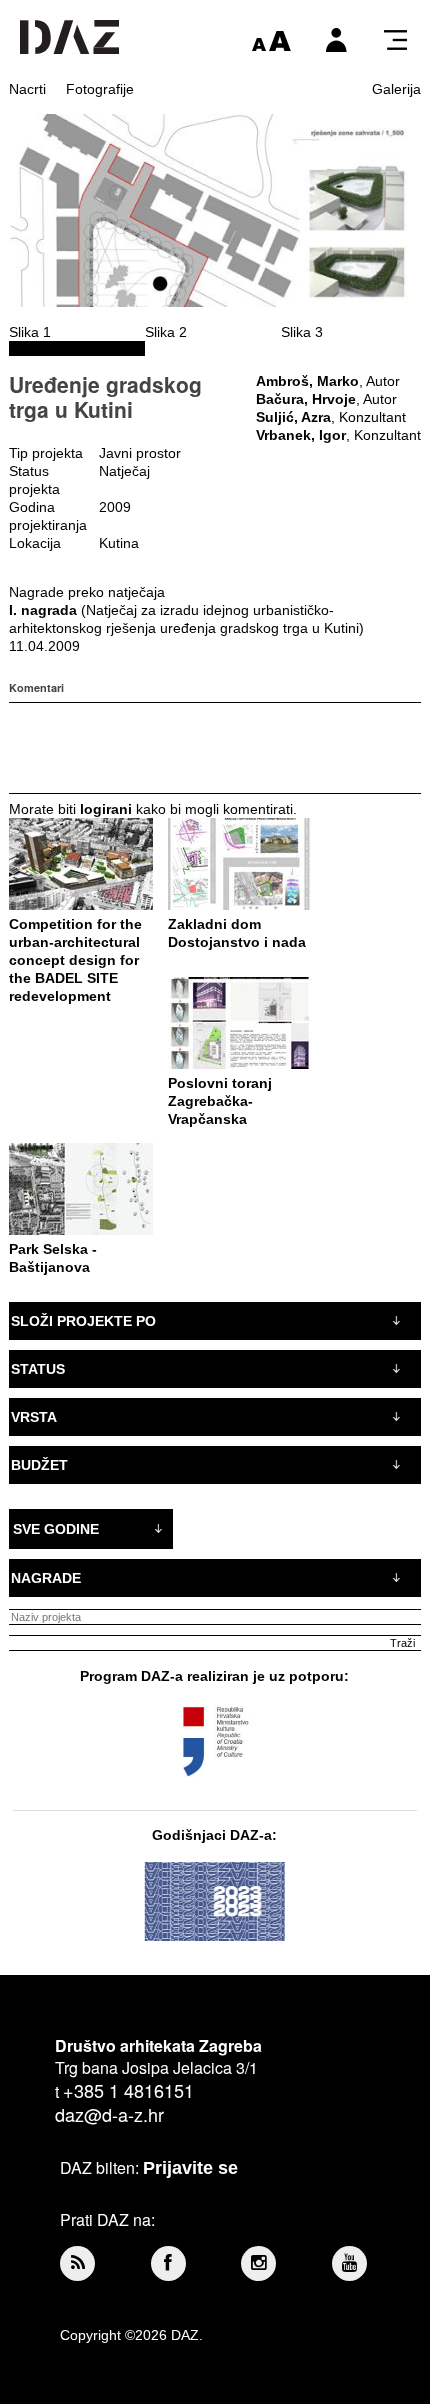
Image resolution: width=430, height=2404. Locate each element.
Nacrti (27, 89)
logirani (106, 809)
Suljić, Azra (293, 417)
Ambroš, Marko (307, 381)
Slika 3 (302, 332)
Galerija (396, 89)
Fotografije (100, 89)
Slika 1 (30, 332)
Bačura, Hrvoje (306, 399)
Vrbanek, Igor (301, 435)
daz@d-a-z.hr (109, 2114)
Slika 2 (166, 332)
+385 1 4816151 (128, 2090)
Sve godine (56, 1529)
